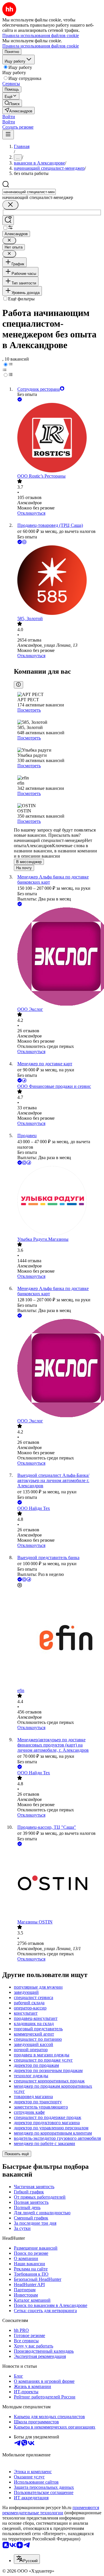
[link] (12, 103)
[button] (9, 117)
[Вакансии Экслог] (58, 957)
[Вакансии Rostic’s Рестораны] (58, 438)
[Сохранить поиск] (8, 220)
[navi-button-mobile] (8, 135)
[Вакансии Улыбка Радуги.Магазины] (58, 1201)
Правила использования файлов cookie (41, 46)
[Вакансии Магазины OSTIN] (58, 1883)
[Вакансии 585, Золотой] (58, 581)
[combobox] (29, 192)
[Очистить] (10, 205)
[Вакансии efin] (58, 1638)
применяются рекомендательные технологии (51, 2510)
